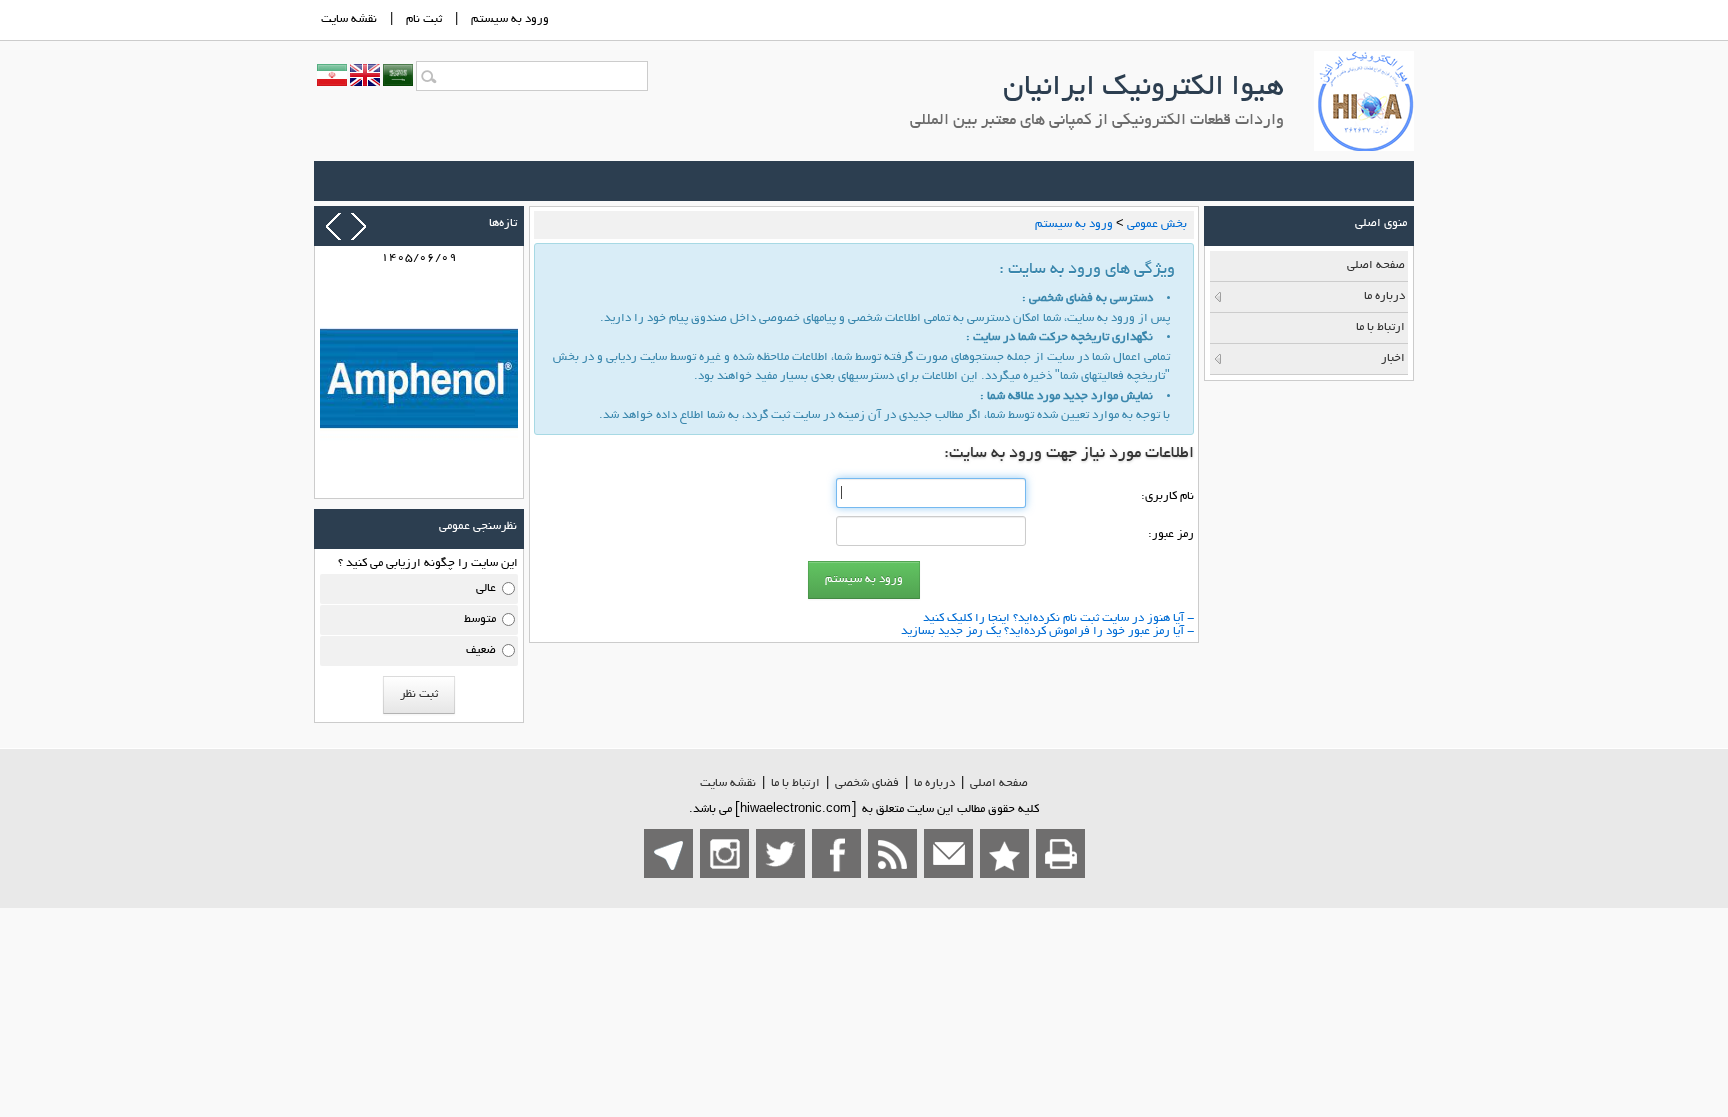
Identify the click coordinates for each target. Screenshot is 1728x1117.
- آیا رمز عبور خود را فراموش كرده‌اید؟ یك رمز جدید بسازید (1047, 631)
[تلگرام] (668, 853)
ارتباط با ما (795, 783)
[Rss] (892, 853)
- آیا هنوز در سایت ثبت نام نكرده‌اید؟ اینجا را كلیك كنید (1058, 618)
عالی (486, 588)
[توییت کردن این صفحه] (780, 853)
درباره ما (934, 783)
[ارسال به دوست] (948, 853)
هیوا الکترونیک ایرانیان (1143, 89)
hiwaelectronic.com (795, 809)
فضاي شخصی (867, 783)
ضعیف (481, 650)
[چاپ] (1060, 853)
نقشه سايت (349, 19)
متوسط (480, 619)
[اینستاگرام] (724, 853)
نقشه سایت (728, 783)
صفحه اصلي (999, 783)
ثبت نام (424, 19)
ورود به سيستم (510, 19)
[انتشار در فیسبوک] (836, 853)
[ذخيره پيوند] (1004, 853)
